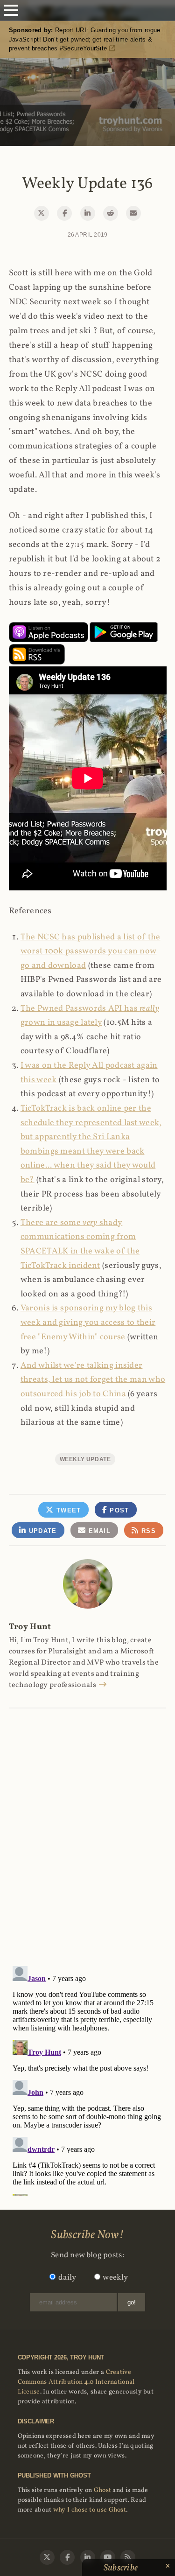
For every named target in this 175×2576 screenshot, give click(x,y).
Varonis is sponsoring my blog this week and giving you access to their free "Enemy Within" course (88, 1323)
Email (98, 1531)
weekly (115, 2278)
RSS (147, 1531)
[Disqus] (88, 1827)
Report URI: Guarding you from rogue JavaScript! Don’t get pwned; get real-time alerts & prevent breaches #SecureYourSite (85, 39)
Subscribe (122, 2568)
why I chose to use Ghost (90, 2510)
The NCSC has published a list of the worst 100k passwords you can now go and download (91, 952)
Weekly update (85, 1459)
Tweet (68, 1510)
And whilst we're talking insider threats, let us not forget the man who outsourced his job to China (93, 1380)
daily (67, 2278)
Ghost (103, 2490)
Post (118, 1510)
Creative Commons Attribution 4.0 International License (76, 2382)
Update (41, 1531)
